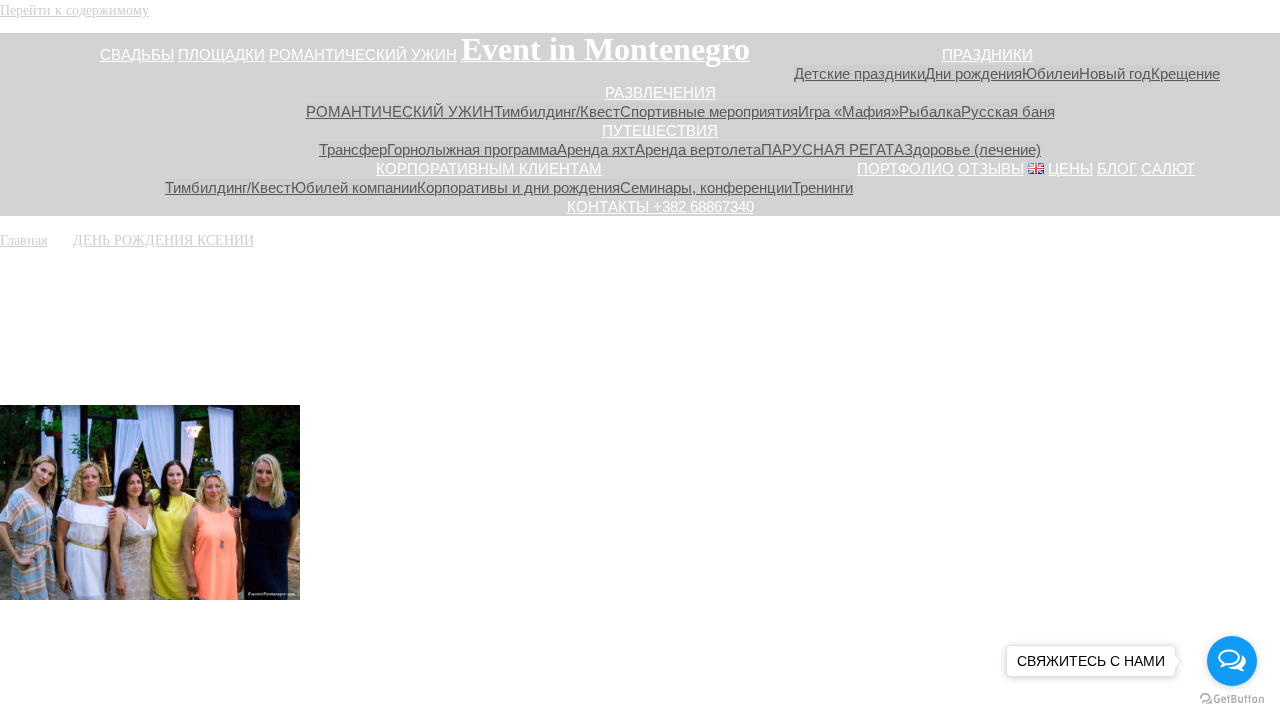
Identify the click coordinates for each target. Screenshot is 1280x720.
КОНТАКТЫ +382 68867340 (660, 206)
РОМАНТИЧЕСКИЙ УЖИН (363, 54)
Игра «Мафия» (848, 111)
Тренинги (822, 187)
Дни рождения (973, 73)
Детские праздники (859, 73)
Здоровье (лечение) (972, 149)
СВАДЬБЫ (137, 54)
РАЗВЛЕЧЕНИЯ (660, 92)
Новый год (1115, 73)
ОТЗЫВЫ (991, 168)
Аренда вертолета (698, 149)
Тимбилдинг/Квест (557, 111)
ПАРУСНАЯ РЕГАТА (832, 149)
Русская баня (1008, 111)
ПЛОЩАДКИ (221, 54)
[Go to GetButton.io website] (1232, 699)
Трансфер (353, 149)
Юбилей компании (354, 187)
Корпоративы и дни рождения (518, 187)
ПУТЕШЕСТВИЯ (660, 130)
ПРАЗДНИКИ (987, 54)
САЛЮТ (1168, 168)
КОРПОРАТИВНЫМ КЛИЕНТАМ (489, 168)
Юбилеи (1050, 73)
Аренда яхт (596, 149)
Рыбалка (930, 111)
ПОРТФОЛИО (905, 168)
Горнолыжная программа (472, 149)
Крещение (1185, 73)
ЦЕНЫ (1070, 168)
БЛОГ (1117, 168)
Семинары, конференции (706, 187)
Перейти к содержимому (74, 9)
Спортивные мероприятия (709, 111)
